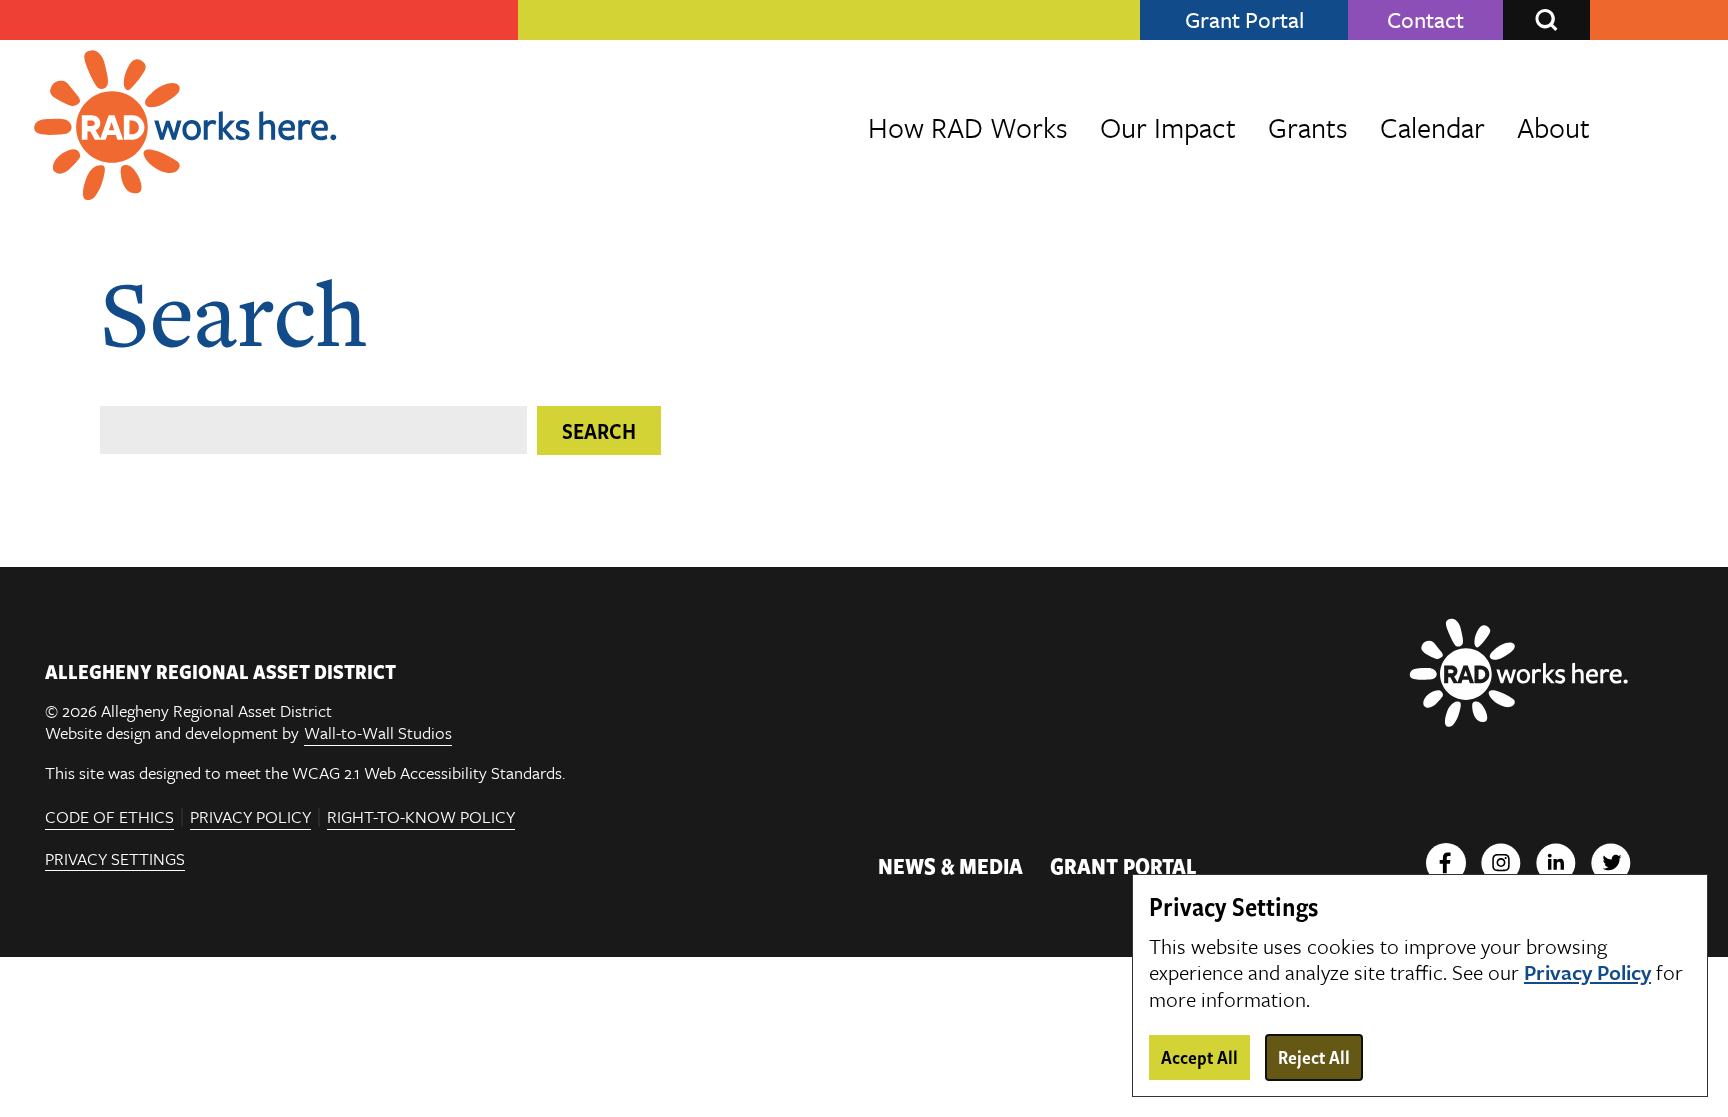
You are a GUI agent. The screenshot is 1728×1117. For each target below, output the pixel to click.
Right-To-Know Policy (421, 817)
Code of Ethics (109, 817)
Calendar (1432, 127)
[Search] (1546, 20)
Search (599, 430)
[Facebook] (1446, 865)
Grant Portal (1244, 20)
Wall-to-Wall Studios (378, 733)
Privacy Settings (115, 860)
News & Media (950, 865)
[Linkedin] (1556, 865)
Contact (1425, 20)
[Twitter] (1611, 865)
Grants (1308, 127)
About (1553, 127)
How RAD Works (968, 127)
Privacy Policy (250, 817)
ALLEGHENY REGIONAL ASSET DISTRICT (220, 671)
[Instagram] (1501, 865)
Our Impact (1168, 127)
